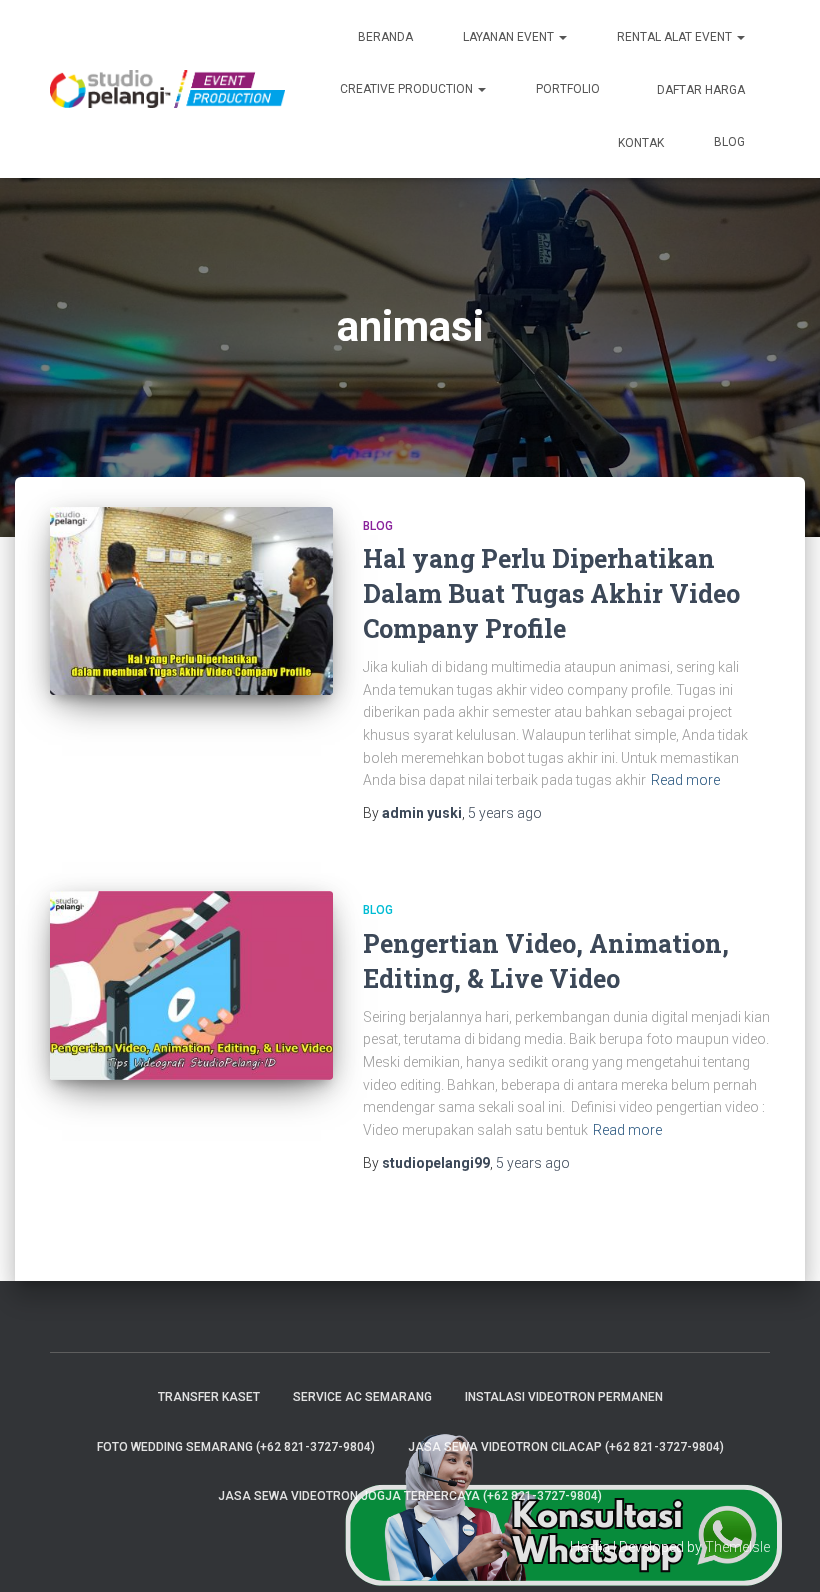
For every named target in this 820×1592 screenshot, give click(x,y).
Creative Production (408, 89)
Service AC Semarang (362, 1397)
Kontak (639, 143)
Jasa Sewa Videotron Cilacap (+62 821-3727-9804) (566, 1447)
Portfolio (568, 89)
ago (505, 813)
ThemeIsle (737, 1547)
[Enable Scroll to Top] (780, 1552)
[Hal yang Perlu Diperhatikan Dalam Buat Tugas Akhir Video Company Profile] (191, 601)
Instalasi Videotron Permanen (564, 1397)
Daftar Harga (699, 90)
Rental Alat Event (676, 37)
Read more (685, 780)
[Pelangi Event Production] (167, 89)
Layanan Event (510, 37)
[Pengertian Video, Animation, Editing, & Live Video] (191, 985)
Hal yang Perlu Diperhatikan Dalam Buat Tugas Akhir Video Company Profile (551, 593)
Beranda (385, 37)
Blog (729, 142)
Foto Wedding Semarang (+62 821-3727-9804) (236, 1447)
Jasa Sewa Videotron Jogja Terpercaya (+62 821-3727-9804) (410, 1496)
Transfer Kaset (209, 1397)
